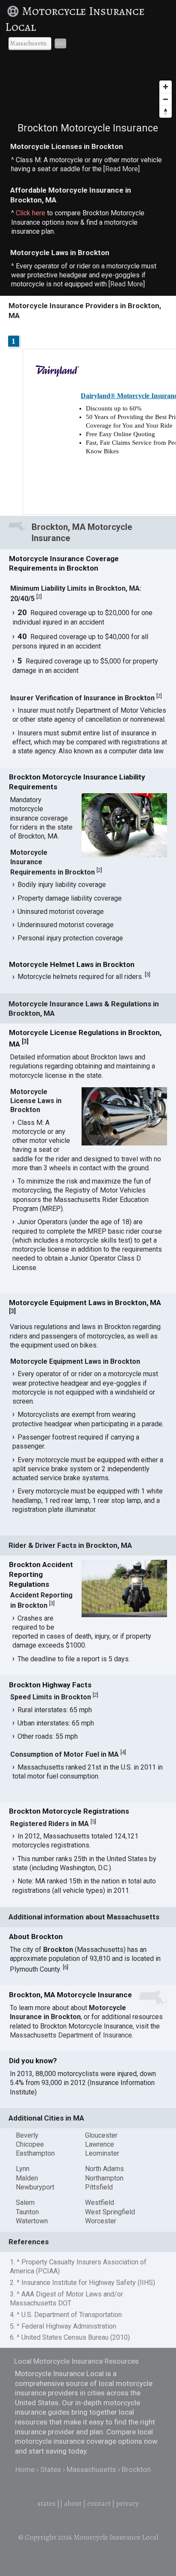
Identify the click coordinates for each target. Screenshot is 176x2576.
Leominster (102, 2153)
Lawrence (100, 2144)
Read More (122, 169)
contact (99, 2503)
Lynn (23, 2169)
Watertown (32, 2221)
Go (60, 43)
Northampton (104, 2178)
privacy (128, 2503)
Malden (27, 2178)
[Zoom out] (166, 99)
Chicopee (30, 2144)
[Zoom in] (166, 87)
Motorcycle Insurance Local (75, 19)
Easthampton (35, 2153)
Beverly (27, 2135)
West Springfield (110, 2212)
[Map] (88, 90)
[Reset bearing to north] (166, 112)
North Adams (104, 2169)
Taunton (27, 2212)
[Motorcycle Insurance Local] (14, 11)
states (47, 2503)
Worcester (101, 2221)
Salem (25, 2203)
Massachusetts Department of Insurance (71, 2035)
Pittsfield (99, 2187)
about (73, 2503)
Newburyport (35, 2187)
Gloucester (101, 2135)
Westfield (100, 2203)
